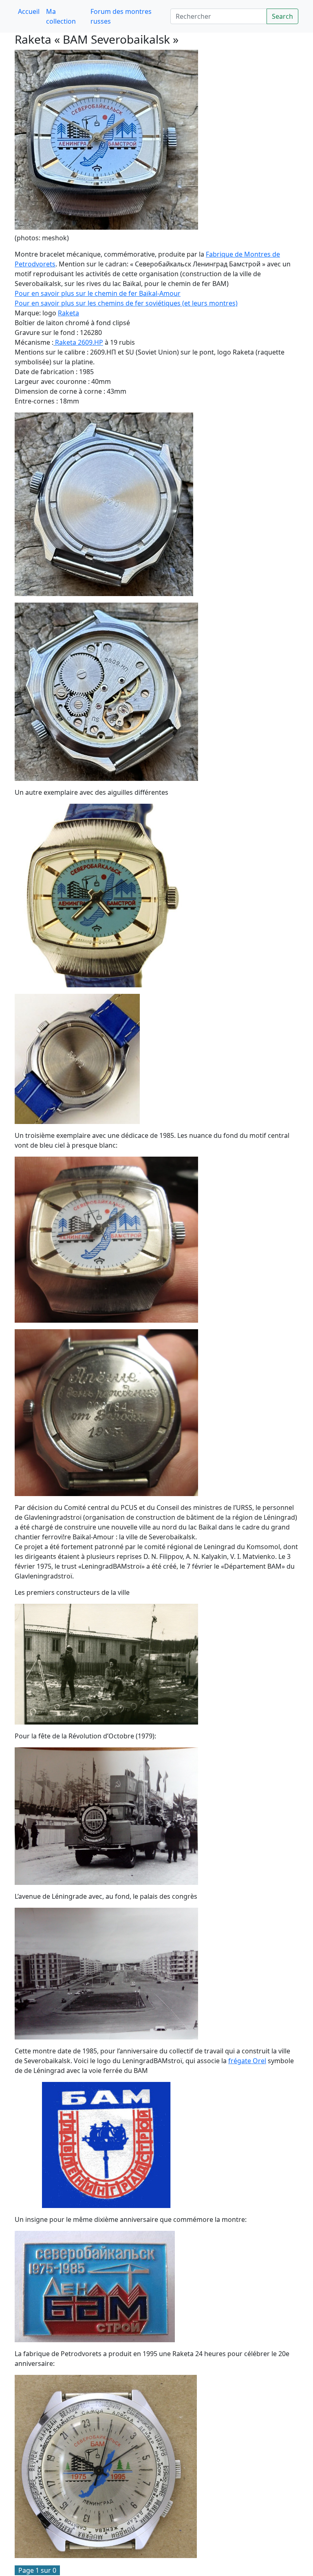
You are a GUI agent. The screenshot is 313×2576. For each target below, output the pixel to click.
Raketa (68, 313)
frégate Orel (247, 2061)
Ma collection (61, 16)
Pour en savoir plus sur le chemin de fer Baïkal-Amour (98, 293)
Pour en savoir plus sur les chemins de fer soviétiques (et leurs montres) (126, 303)
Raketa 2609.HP (78, 342)
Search (282, 16)
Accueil (29, 11)
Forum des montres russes (121, 16)
